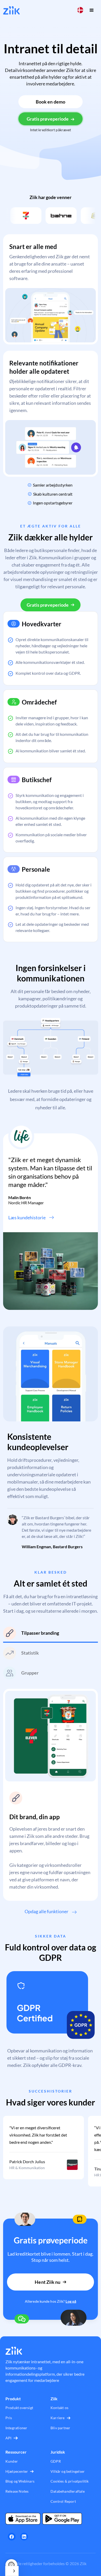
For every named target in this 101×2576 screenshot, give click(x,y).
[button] (80, 10)
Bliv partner (60, 2428)
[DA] (12, 2571)
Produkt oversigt (19, 2408)
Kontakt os (59, 2408)
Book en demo (51, 102)
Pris (9, 2418)
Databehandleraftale (68, 2491)
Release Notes (17, 2491)
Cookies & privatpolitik (70, 2481)
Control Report (63, 2501)
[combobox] (12, 2571)
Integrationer (16, 2428)
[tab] (51, 1635)
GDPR (56, 2461)
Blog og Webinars (20, 2481)
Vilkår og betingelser (68, 2471)
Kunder (12, 2461)
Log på (71, 2301)
